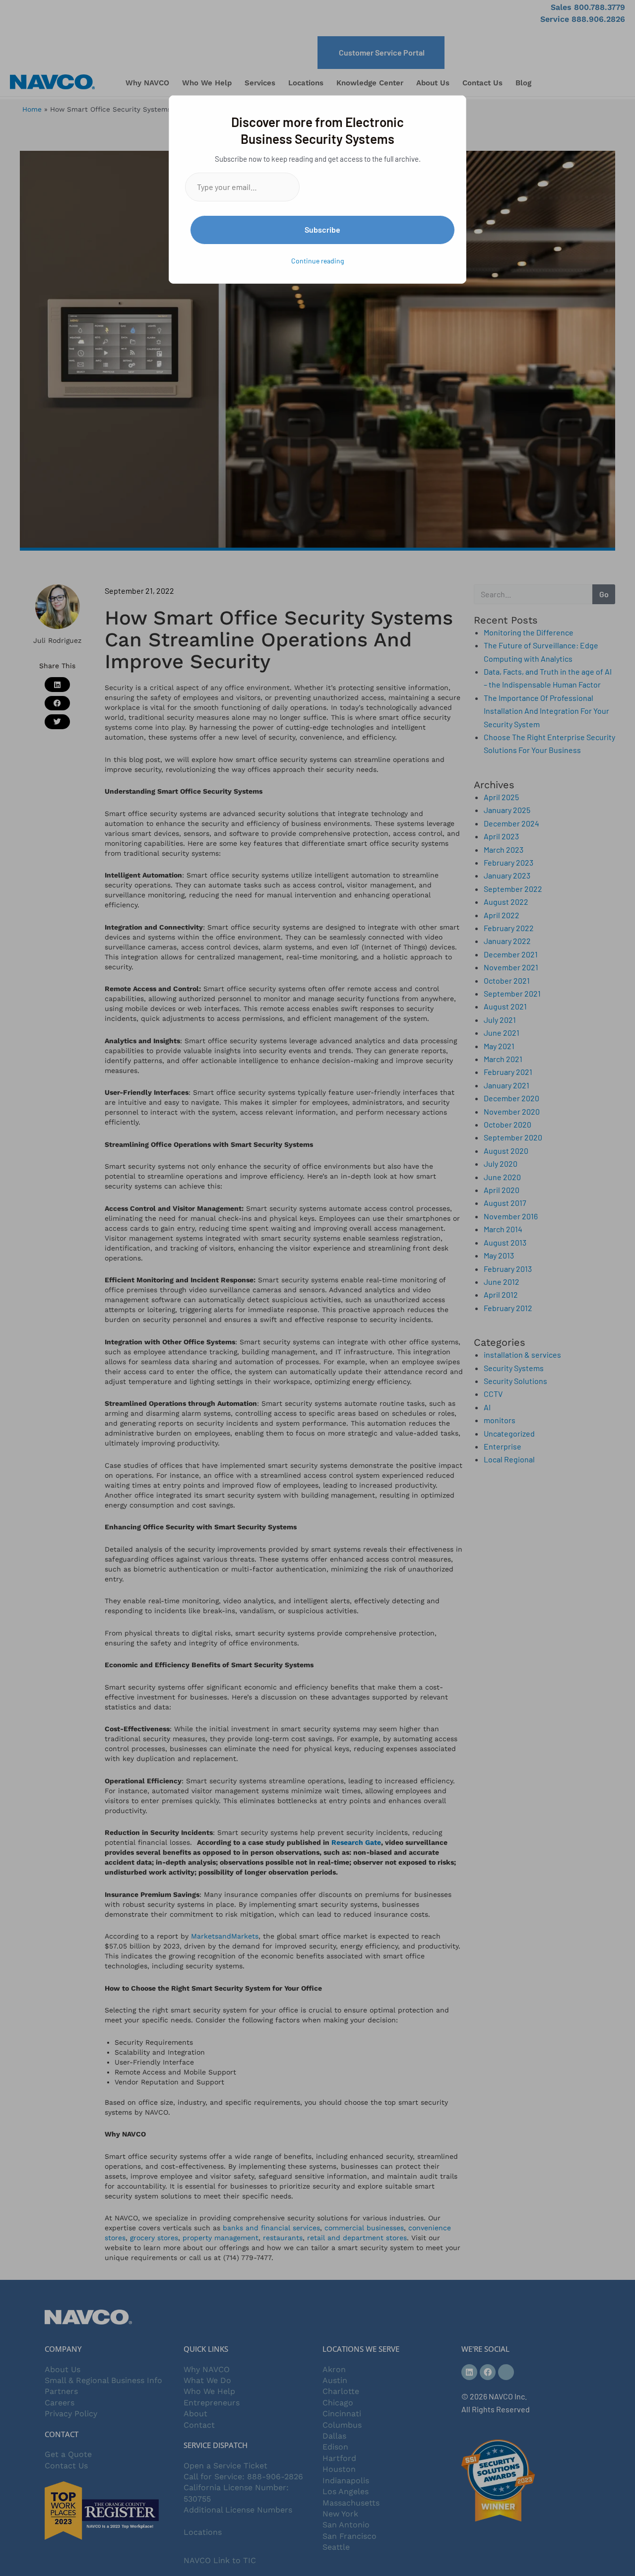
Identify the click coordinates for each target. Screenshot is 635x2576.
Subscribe (322, 229)
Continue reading (317, 261)
